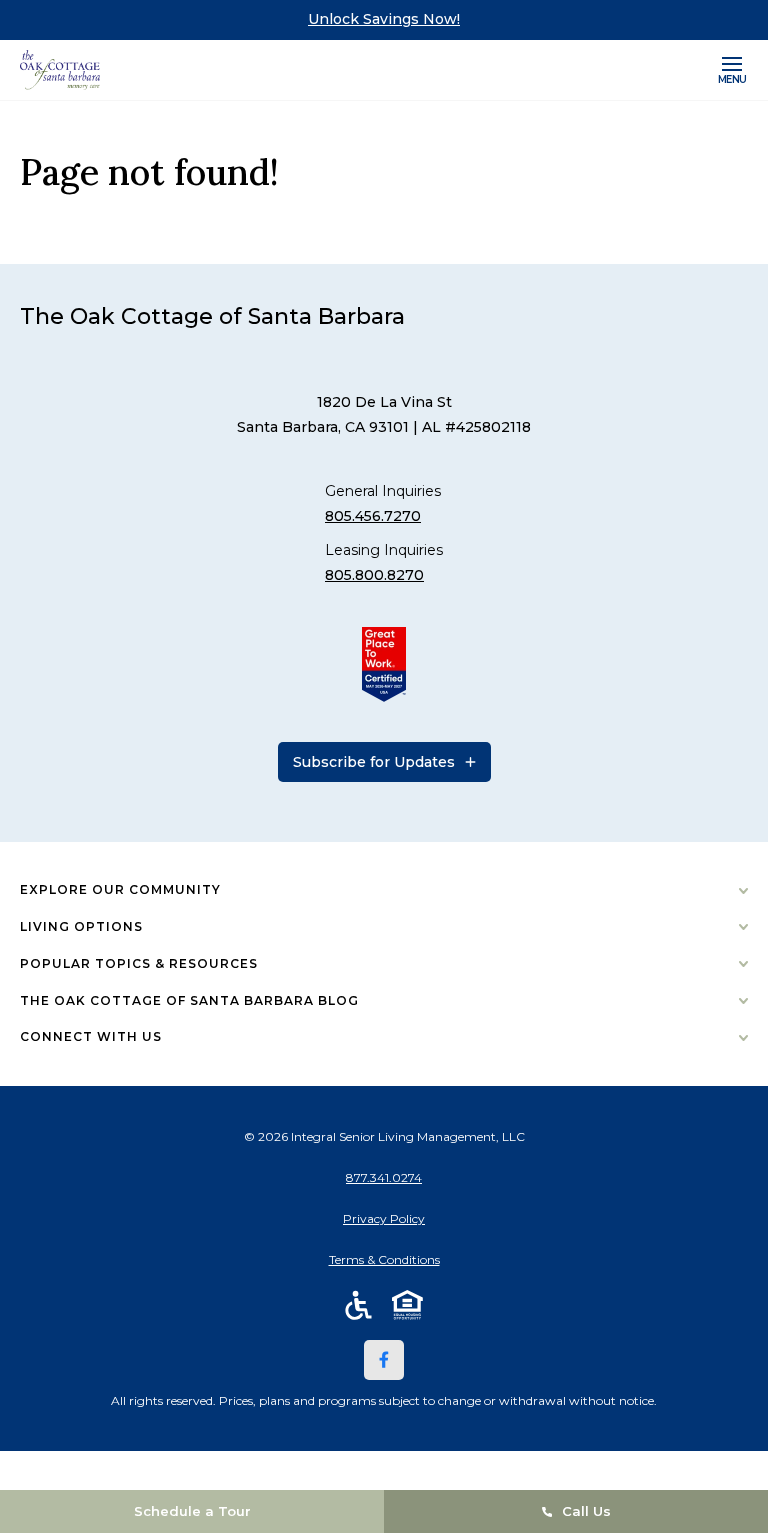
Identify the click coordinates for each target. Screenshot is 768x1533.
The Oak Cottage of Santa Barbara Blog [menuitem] (189, 1000)
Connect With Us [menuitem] (91, 1036)
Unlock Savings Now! (384, 19)
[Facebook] (384, 1360)
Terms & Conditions (384, 1259)
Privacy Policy (384, 1218)
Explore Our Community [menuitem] (120, 889)
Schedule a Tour (192, 1511)
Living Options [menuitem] (81, 926)
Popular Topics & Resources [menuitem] (139, 963)
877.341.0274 (384, 1177)
